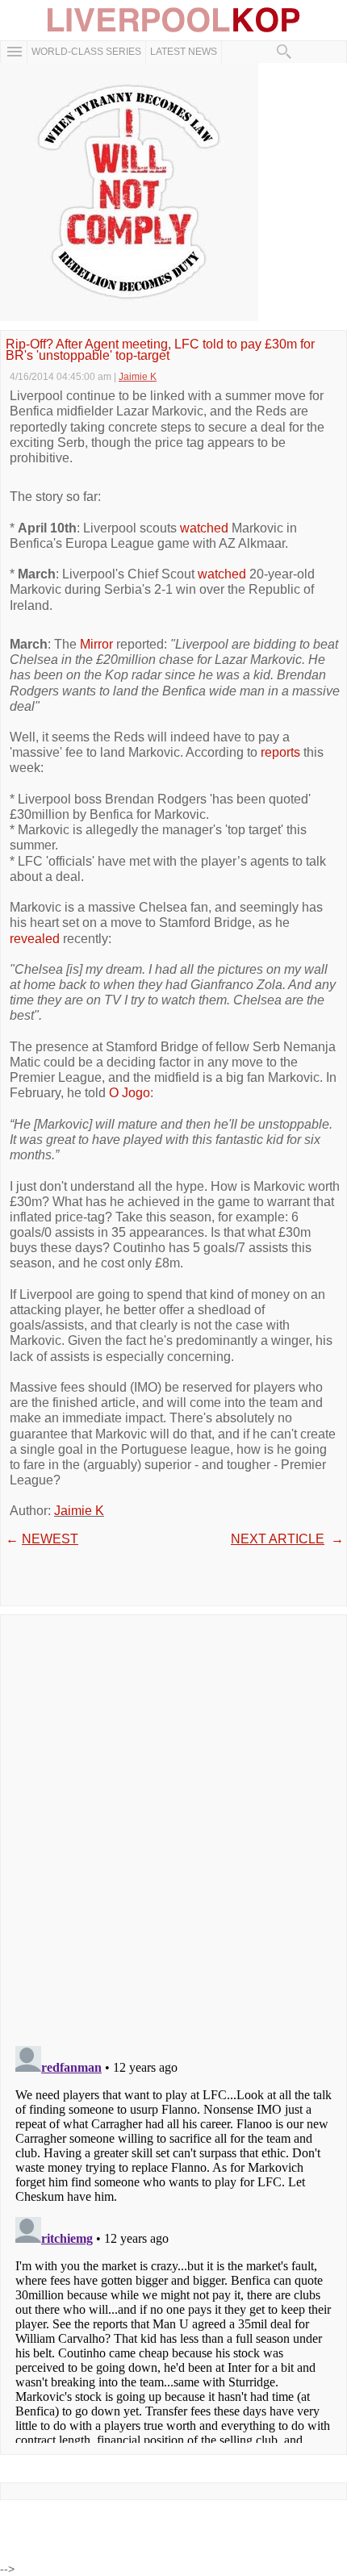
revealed (35, 939)
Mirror (96, 644)
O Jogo (130, 1093)
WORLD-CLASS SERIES (86, 52)
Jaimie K (79, 1511)
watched (204, 528)
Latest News (184, 52)
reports (280, 752)
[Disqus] (173, 1825)
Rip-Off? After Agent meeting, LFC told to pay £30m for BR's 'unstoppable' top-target (160, 351)
